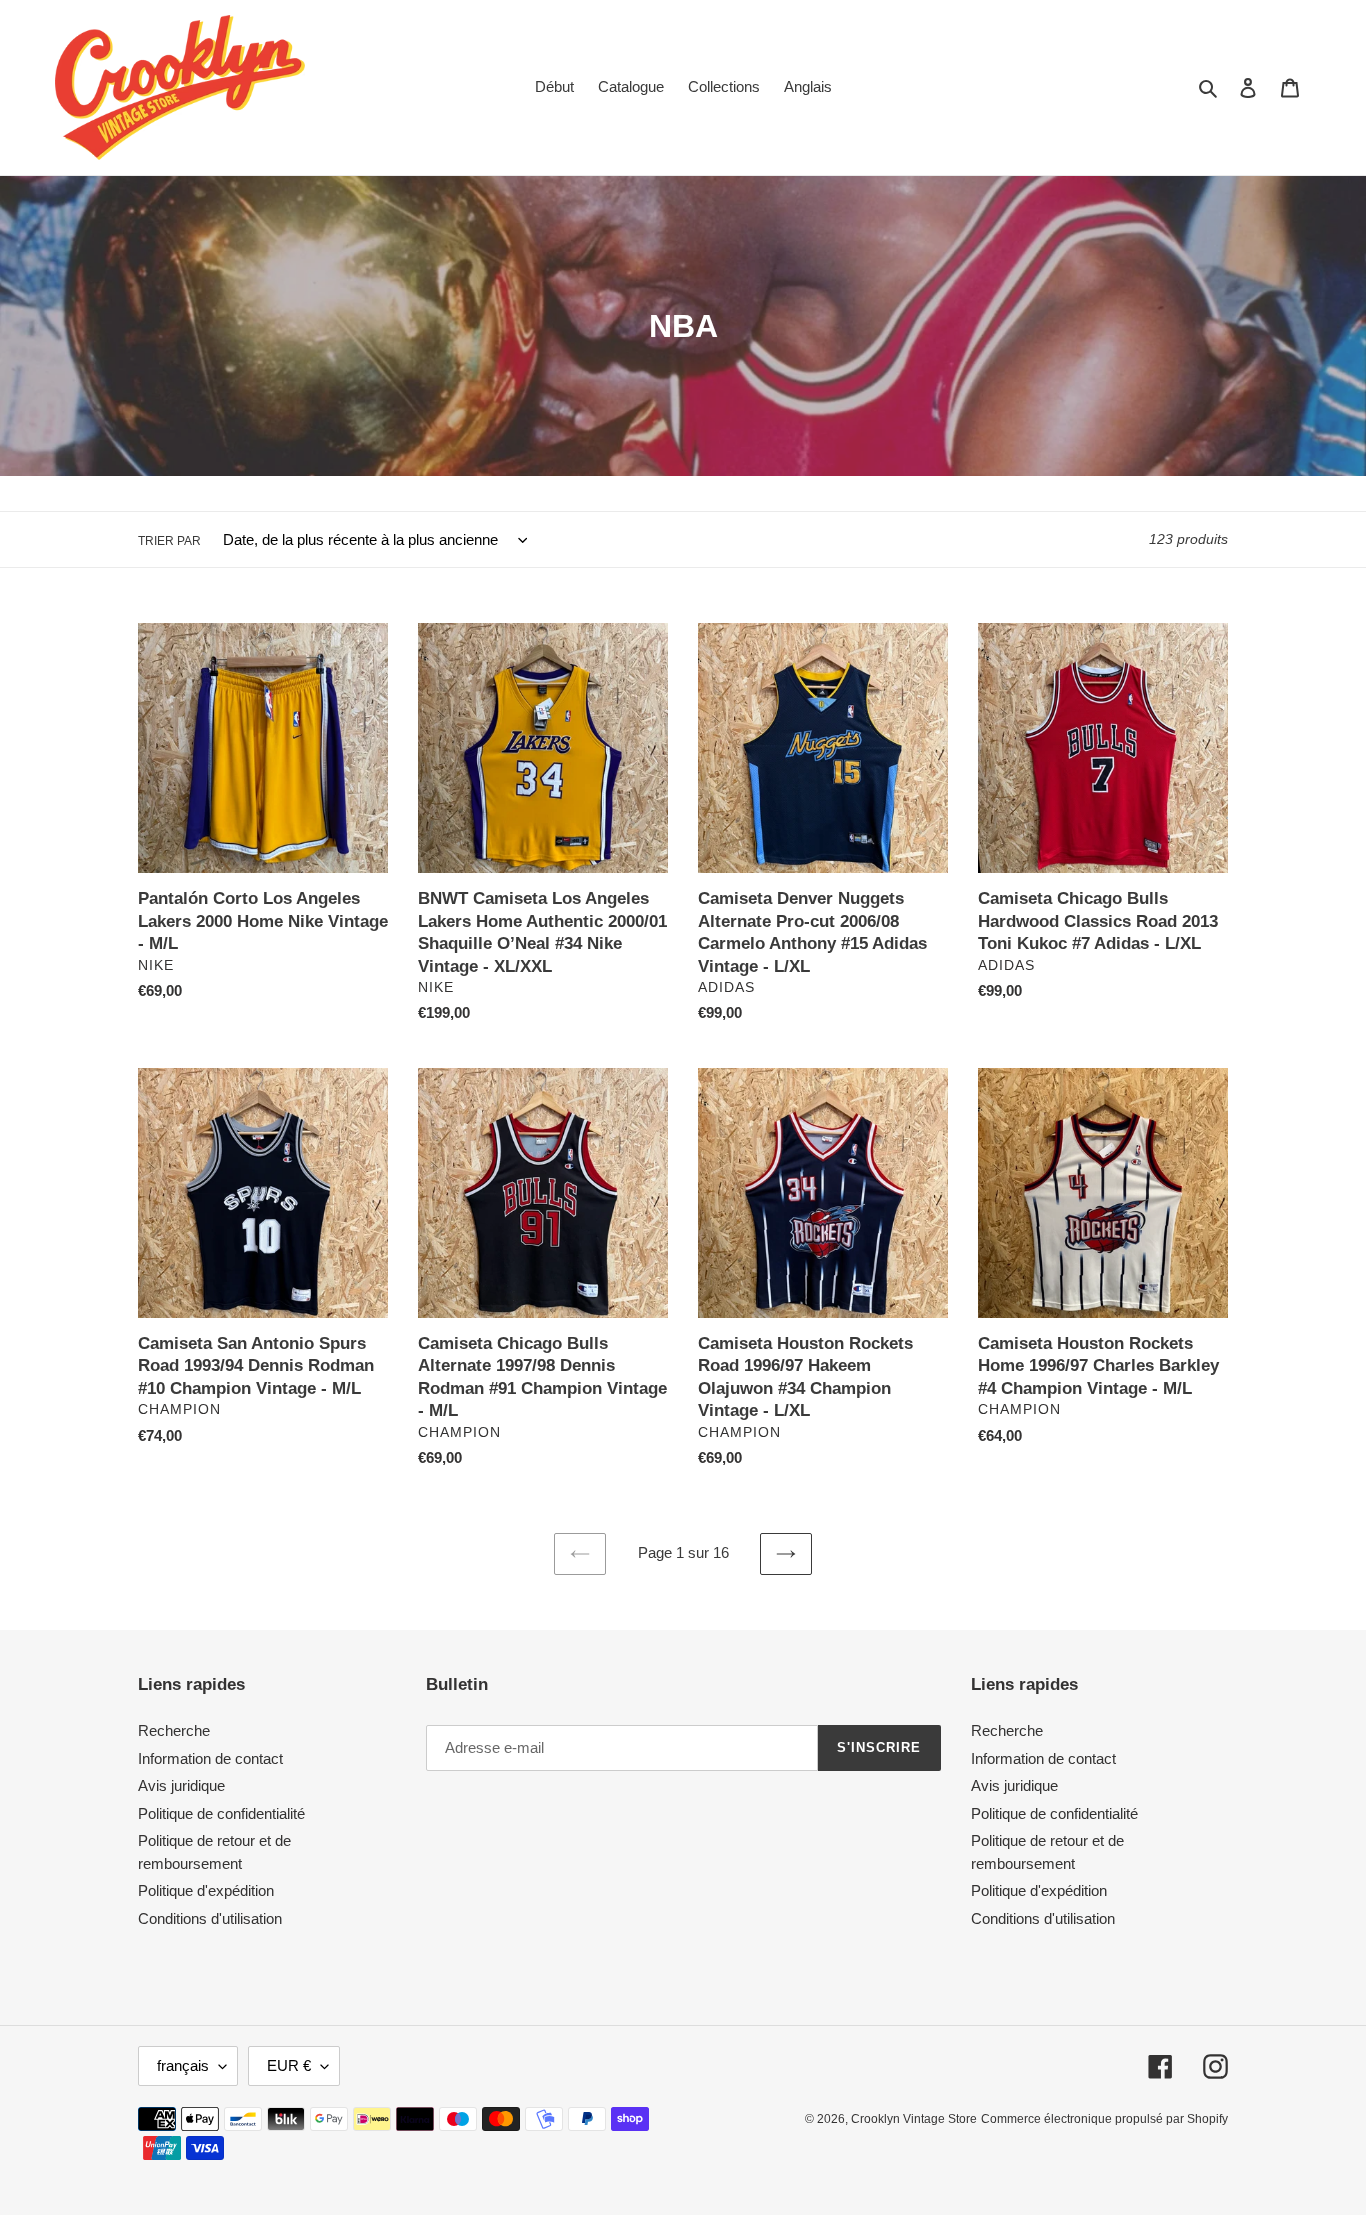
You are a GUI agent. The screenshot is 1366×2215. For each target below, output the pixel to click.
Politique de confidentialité (221, 1813)
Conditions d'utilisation (210, 1918)
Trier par (169, 541)
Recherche (174, 1730)
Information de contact (210, 1758)
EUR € (289, 2065)
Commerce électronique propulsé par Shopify (1104, 2119)
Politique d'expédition (206, 1890)
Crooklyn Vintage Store (914, 2119)
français (183, 2065)
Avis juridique (181, 1785)
